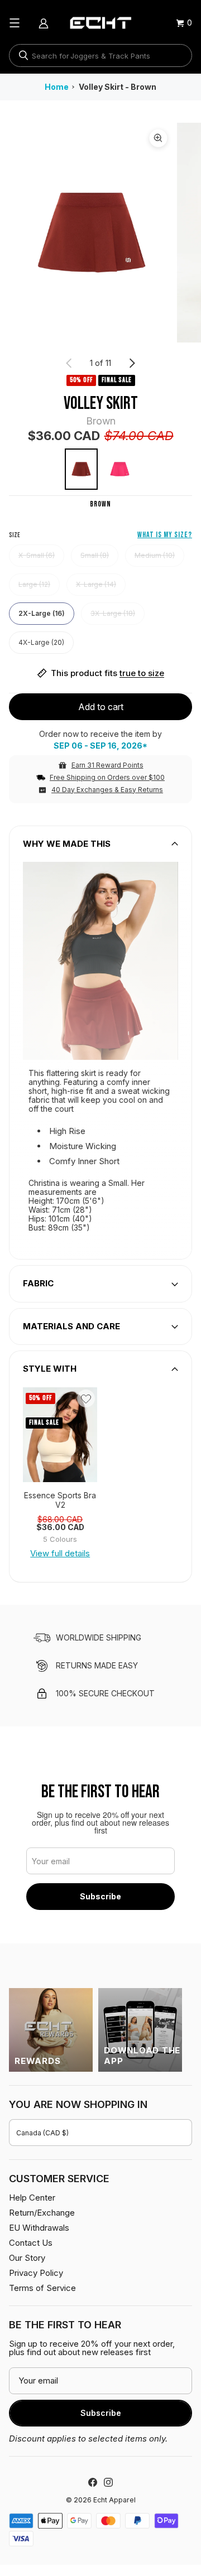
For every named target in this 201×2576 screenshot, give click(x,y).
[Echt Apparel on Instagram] (108, 2482)
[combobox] (100, 56)
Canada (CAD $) (42, 2133)
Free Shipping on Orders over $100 (107, 777)
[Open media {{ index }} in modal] (91, 232)
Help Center (32, 2198)
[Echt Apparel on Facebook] (93, 2482)
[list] (100, 233)
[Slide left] (69, 363)
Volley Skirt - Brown (118, 87)
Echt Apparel (114, 2500)
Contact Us (31, 2243)
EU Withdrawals (39, 2228)
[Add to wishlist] (86, 1398)
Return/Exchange (42, 2213)
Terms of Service (42, 2288)
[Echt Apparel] (100, 23)
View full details (60, 1553)
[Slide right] (132, 363)
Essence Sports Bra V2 (60, 1500)
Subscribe (100, 1896)
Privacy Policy (36, 2273)
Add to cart (101, 707)
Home (57, 87)
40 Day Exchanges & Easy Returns (107, 790)
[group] (60, 1435)
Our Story (27, 2258)
